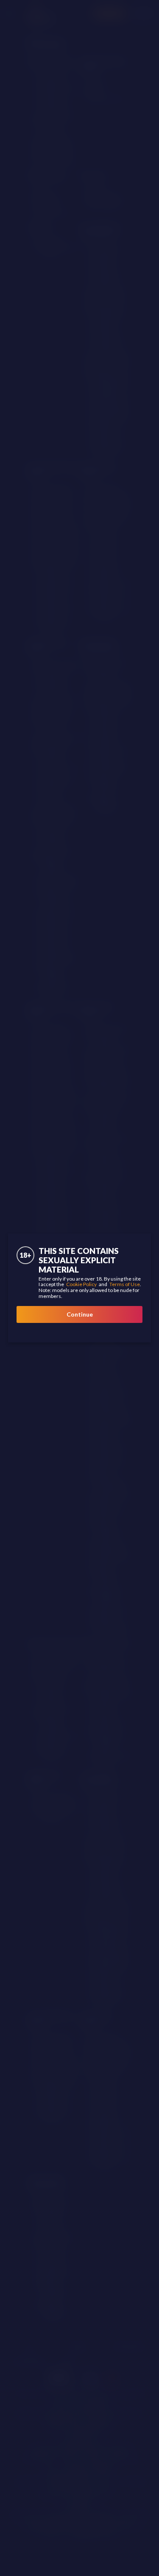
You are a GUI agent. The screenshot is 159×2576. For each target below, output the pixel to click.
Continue (80, 1314)
